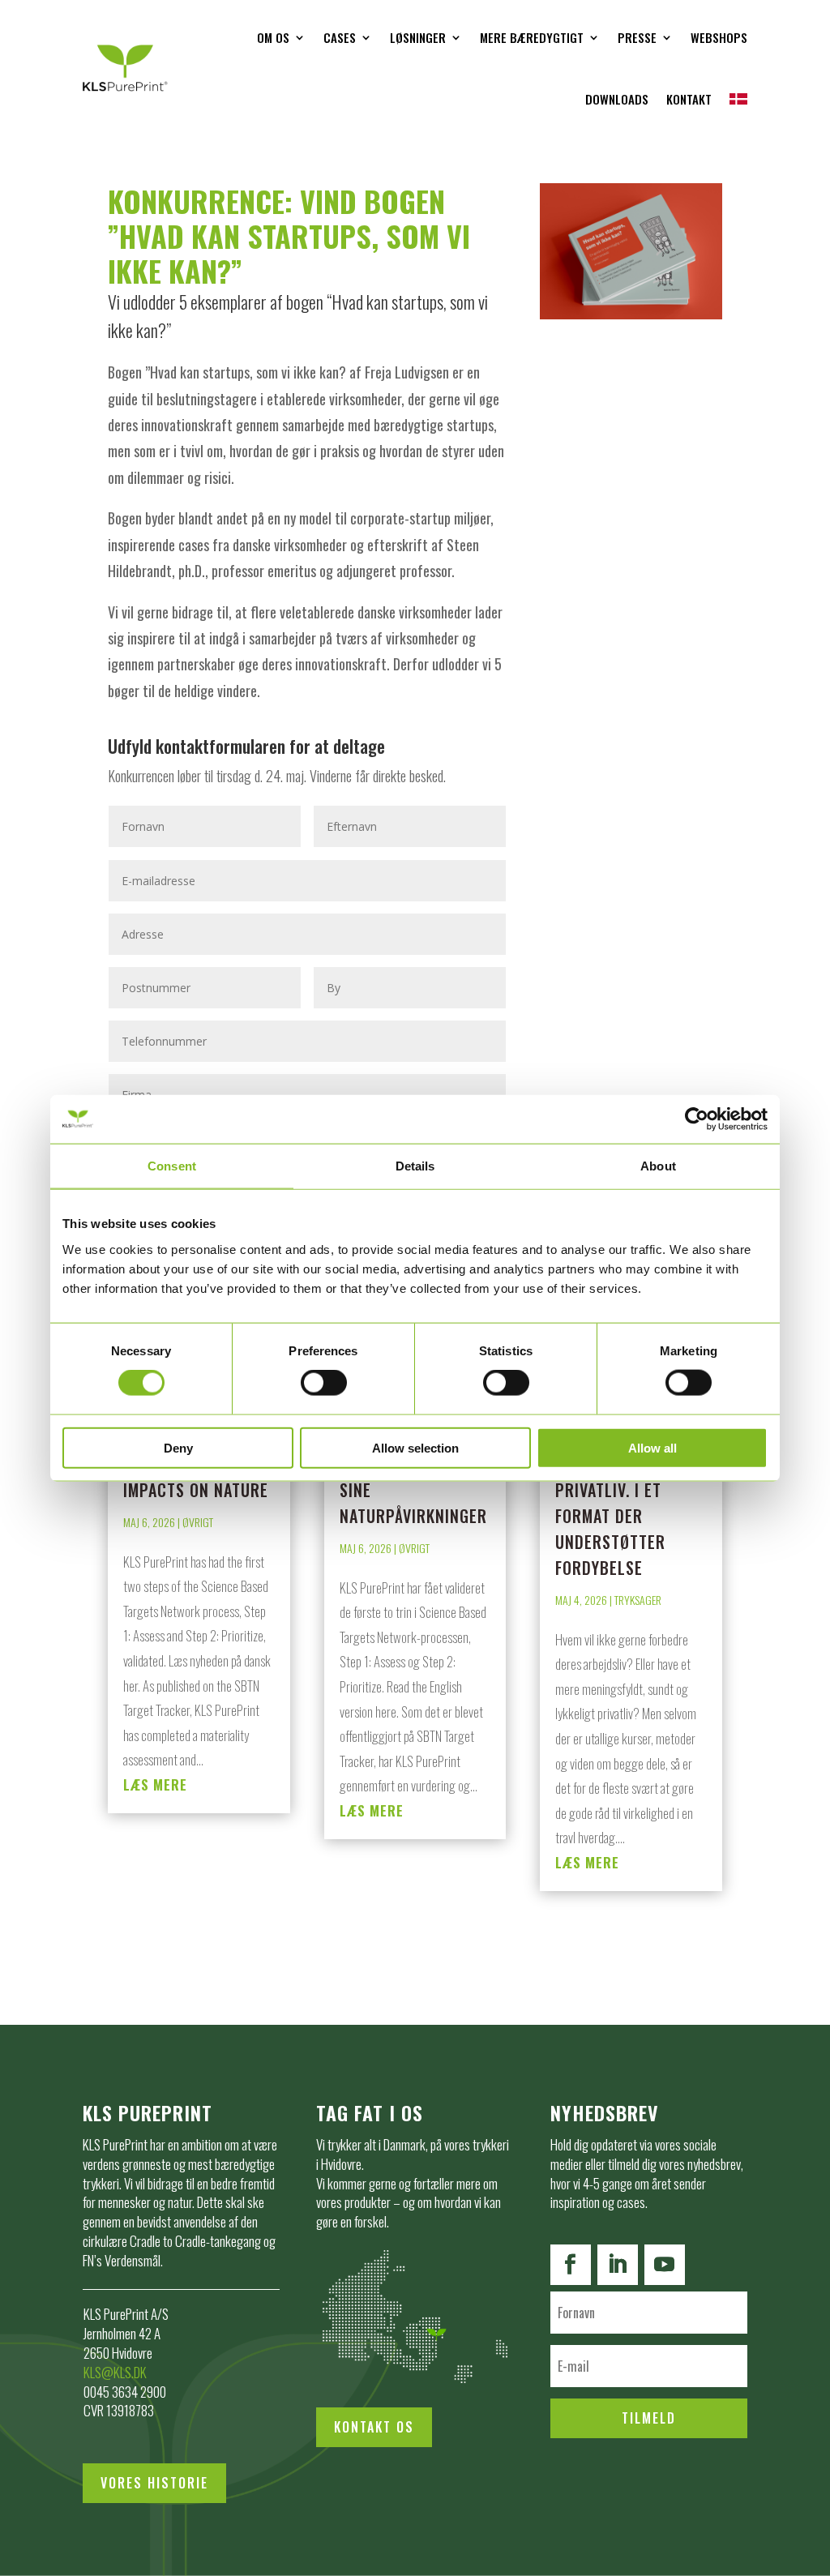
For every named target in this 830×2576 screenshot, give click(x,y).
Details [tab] (415, 1166)
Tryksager (638, 1600)
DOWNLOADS (617, 99)
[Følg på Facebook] (571, 2265)
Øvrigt (198, 1522)
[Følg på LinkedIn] (618, 2265)
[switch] (324, 1383)
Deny (178, 1447)
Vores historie (154, 2483)
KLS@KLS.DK (115, 2372)
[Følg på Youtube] (665, 2265)
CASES (340, 37)
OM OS (273, 37)
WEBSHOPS (719, 37)
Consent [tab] (172, 1166)
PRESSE (637, 37)
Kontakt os (374, 2427)
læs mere (155, 1784)
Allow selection (415, 1447)
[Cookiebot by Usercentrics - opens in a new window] (697, 1119)
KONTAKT (689, 99)
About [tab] (658, 1166)
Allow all (652, 1447)
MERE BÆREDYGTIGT (532, 37)
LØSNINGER (418, 37)
